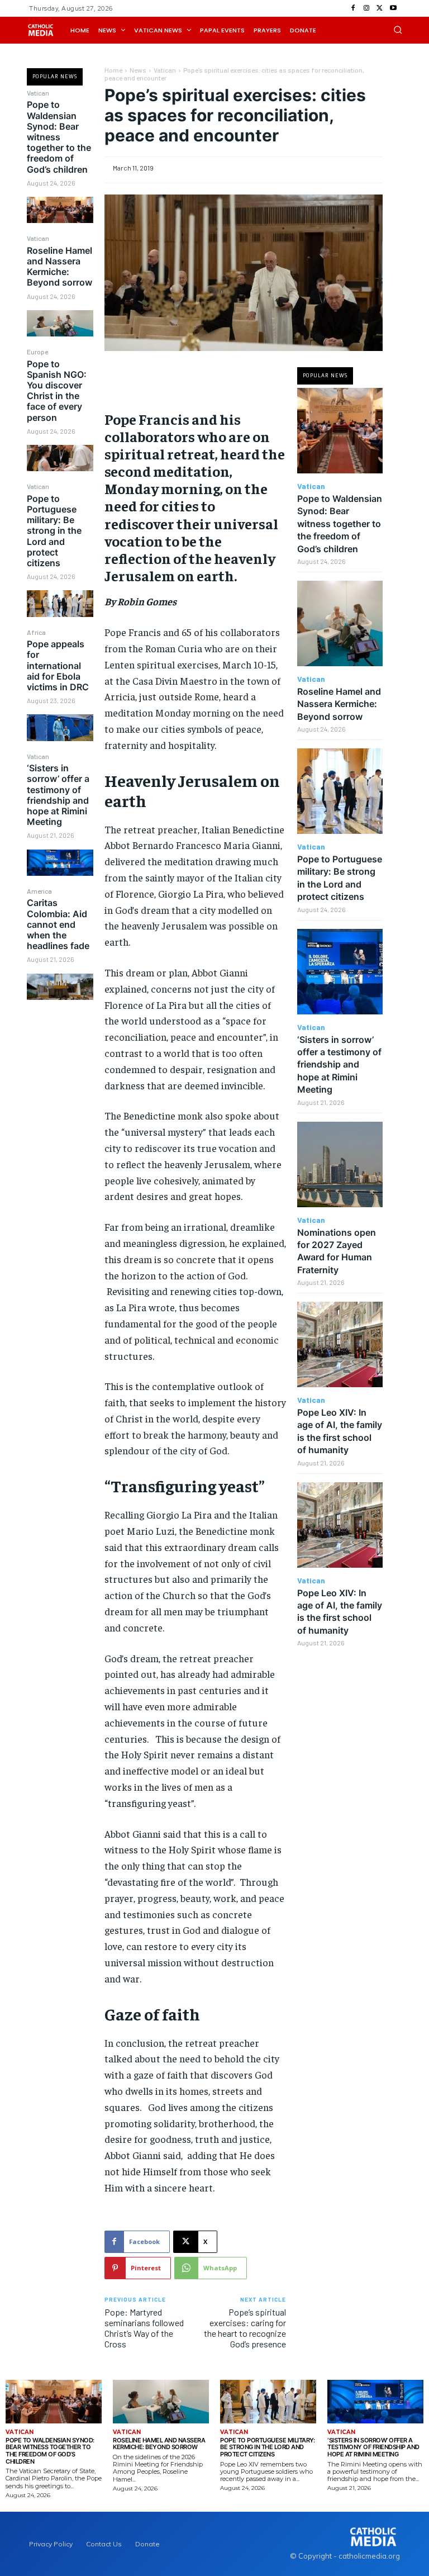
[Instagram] (366, 8)
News (138, 70)
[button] (398, 30)
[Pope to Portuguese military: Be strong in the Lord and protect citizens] (60, 603)
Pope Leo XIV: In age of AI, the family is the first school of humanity (340, 1612)
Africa (36, 632)
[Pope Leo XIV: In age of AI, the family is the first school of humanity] (340, 1344)
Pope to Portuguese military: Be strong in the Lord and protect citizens (54, 531)
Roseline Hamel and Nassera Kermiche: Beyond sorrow (59, 267)
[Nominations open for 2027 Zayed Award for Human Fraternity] (340, 1164)
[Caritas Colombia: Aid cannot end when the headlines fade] (60, 987)
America (39, 891)
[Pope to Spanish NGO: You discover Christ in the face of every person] (60, 458)
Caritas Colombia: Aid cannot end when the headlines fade (58, 924)
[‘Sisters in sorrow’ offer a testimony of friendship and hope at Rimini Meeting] (60, 863)
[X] (380, 8)
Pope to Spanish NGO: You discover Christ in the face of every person (57, 391)
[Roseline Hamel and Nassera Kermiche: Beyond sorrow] (60, 323)
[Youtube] (393, 8)
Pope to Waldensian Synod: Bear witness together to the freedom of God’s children (59, 137)
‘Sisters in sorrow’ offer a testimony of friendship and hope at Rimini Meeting (58, 795)
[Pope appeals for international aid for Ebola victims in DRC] (60, 727)
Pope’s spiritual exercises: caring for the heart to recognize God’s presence (245, 2328)
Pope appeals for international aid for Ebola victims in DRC (58, 665)
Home (113, 70)
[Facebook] (353, 8)
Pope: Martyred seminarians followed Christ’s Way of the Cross (144, 2328)
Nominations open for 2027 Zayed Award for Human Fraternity (337, 1251)
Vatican (38, 93)
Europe (37, 352)
